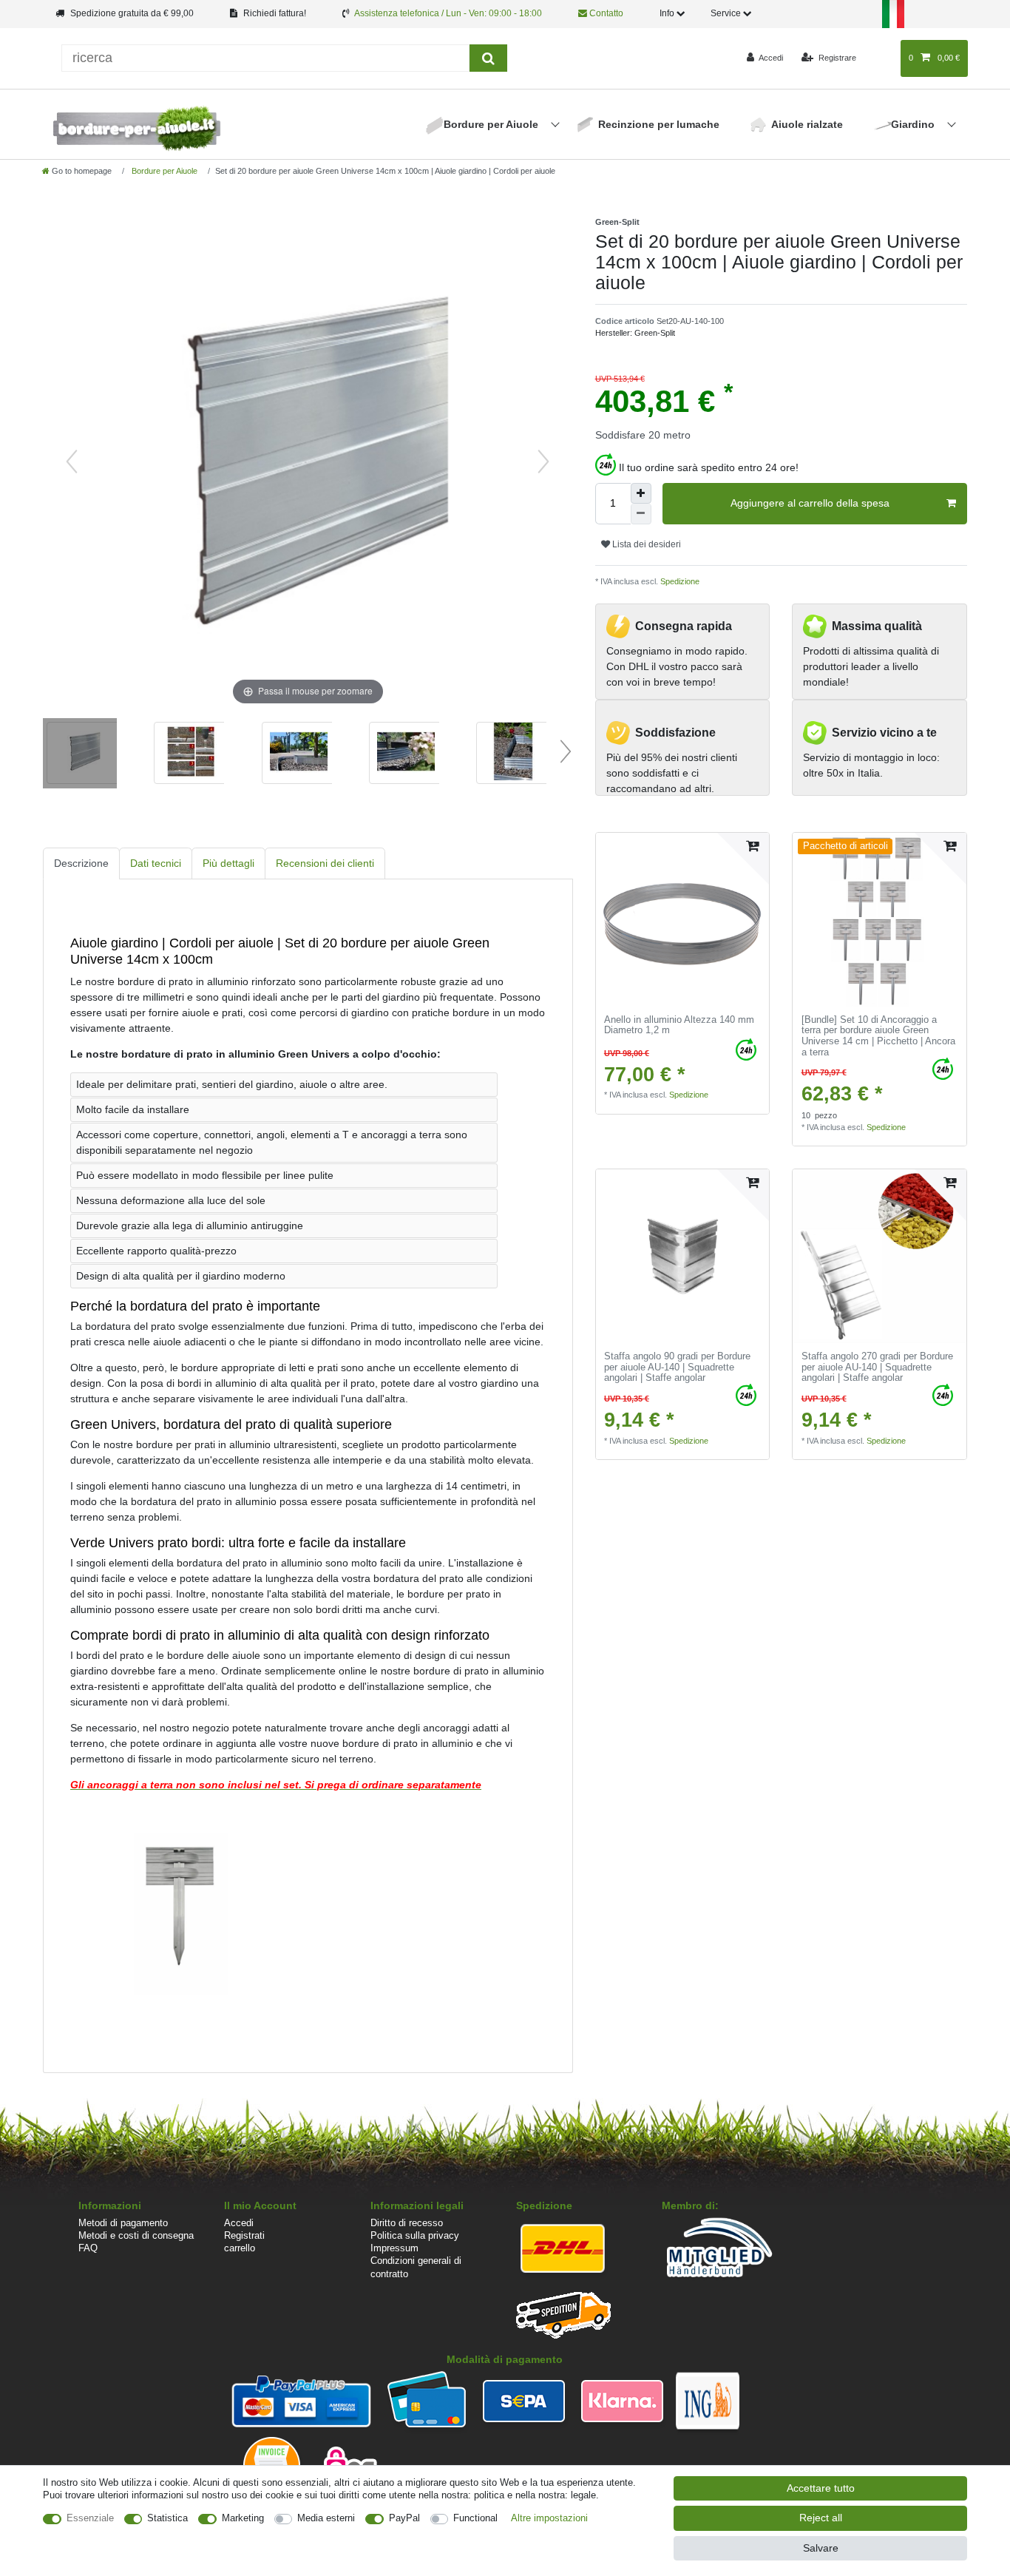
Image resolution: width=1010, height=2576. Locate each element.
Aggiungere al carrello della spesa (810, 503)
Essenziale (90, 2518)
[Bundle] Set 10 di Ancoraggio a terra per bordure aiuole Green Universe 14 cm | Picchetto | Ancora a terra (878, 1036)
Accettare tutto (821, 2488)
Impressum (394, 2248)
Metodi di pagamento (123, 2223)
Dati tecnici (156, 863)
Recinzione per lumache (659, 124)
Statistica (167, 2518)
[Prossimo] (543, 462)
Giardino (914, 124)
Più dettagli (228, 863)
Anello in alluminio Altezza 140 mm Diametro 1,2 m (679, 1025)
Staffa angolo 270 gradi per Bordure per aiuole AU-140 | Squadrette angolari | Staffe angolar (877, 1367)
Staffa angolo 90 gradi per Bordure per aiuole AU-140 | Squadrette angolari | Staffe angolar (677, 1367)
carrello (240, 2248)
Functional (475, 2518)
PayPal (404, 2518)
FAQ (88, 2248)
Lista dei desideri (645, 544)
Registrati (244, 2235)
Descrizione (81, 863)
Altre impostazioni (549, 2518)
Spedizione (679, 581)
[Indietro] (72, 462)
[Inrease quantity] (641, 493)
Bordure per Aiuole (492, 124)
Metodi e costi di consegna (136, 2235)
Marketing (243, 2518)
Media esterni (326, 2518)
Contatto (605, 13)
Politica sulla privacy (415, 2235)
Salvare (821, 2548)
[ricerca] (488, 58)
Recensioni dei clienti (325, 863)
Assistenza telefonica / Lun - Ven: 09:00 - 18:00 (448, 13)
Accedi (239, 2223)
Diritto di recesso (407, 2223)
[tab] (81, 863)
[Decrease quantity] (641, 514)
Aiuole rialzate (807, 124)
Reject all (821, 2518)
